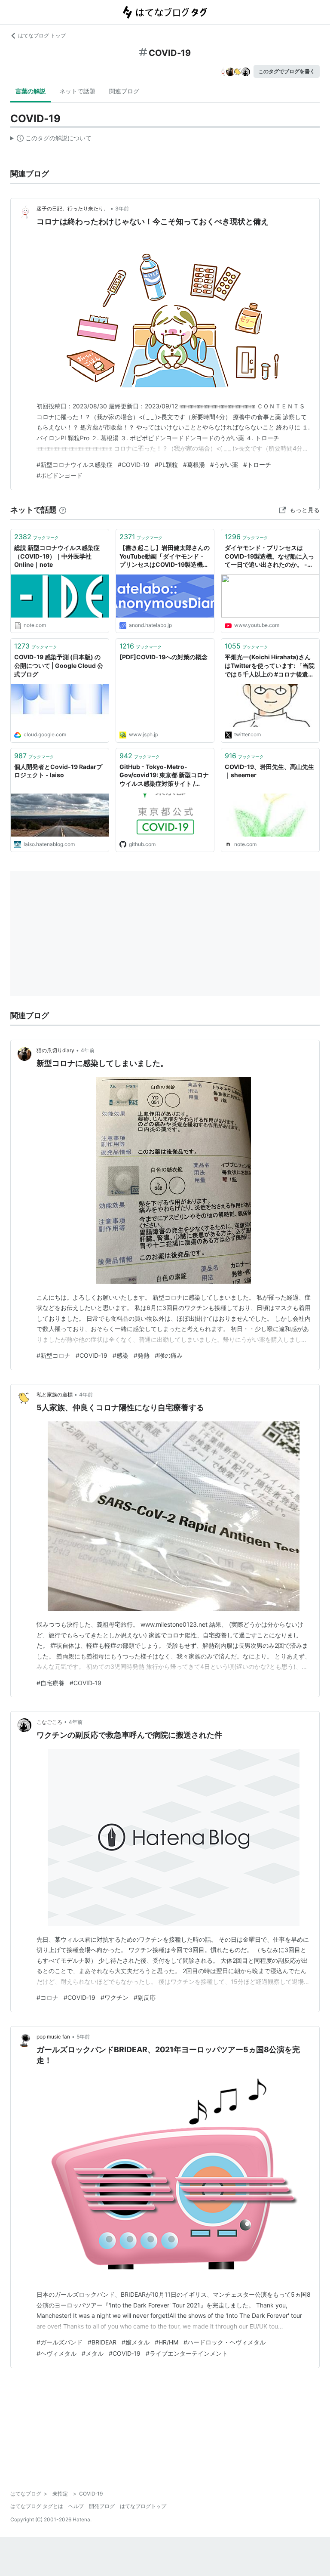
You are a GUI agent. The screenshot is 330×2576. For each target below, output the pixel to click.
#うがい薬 (224, 465)
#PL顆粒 (166, 465)
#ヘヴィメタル (57, 2353)
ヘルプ (76, 2506)
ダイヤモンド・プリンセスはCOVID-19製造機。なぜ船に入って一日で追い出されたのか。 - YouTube (269, 557)
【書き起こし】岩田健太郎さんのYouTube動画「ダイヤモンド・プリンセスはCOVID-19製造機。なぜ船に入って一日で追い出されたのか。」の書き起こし (165, 557)
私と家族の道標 (55, 1395)
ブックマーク (37, 537)
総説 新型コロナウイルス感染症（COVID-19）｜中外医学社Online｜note (57, 556)
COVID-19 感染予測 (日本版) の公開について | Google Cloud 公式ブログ (59, 665)
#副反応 (145, 1997)
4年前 (88, 1050)
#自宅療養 (50, 1683)
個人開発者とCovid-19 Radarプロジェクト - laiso (58, 771)
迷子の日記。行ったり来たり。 (73, 208)
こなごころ (49, 1722)
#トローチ (257, 465)
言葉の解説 (31, 91)
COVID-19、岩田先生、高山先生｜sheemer (269, 771)
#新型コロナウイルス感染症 (75, 465)
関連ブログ (124, 91)
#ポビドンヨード (60, 475)
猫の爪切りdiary (55, 1050)
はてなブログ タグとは (37, 2506)
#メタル (93, 2353)
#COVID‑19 (134, 465)
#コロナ (47, 1997)
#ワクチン (115, 1997)
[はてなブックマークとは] (63, 510)
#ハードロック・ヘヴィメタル (225, 2342)
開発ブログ (102, 2506)
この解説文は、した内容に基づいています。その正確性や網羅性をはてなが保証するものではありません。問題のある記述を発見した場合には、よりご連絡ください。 (51, 140)
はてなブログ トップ (42, 36)
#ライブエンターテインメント (187, 2353)
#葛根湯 (194, 465)
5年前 (83, 2037)
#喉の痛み (169, 1355)
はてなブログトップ (143, 2506)
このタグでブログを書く (287, 71)
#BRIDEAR (102, 2342)
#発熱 (142, 1355)
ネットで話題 (77, 91)
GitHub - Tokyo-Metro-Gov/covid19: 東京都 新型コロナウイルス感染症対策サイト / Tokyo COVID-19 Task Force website (164, 776)
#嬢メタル (136, 2342)
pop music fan (53, 2037)
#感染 (121, 1355)
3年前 (122, 208)
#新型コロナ (53, 1355)
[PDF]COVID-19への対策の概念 (163, 657)
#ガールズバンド (60, 2342)
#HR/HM (167, 2342)
